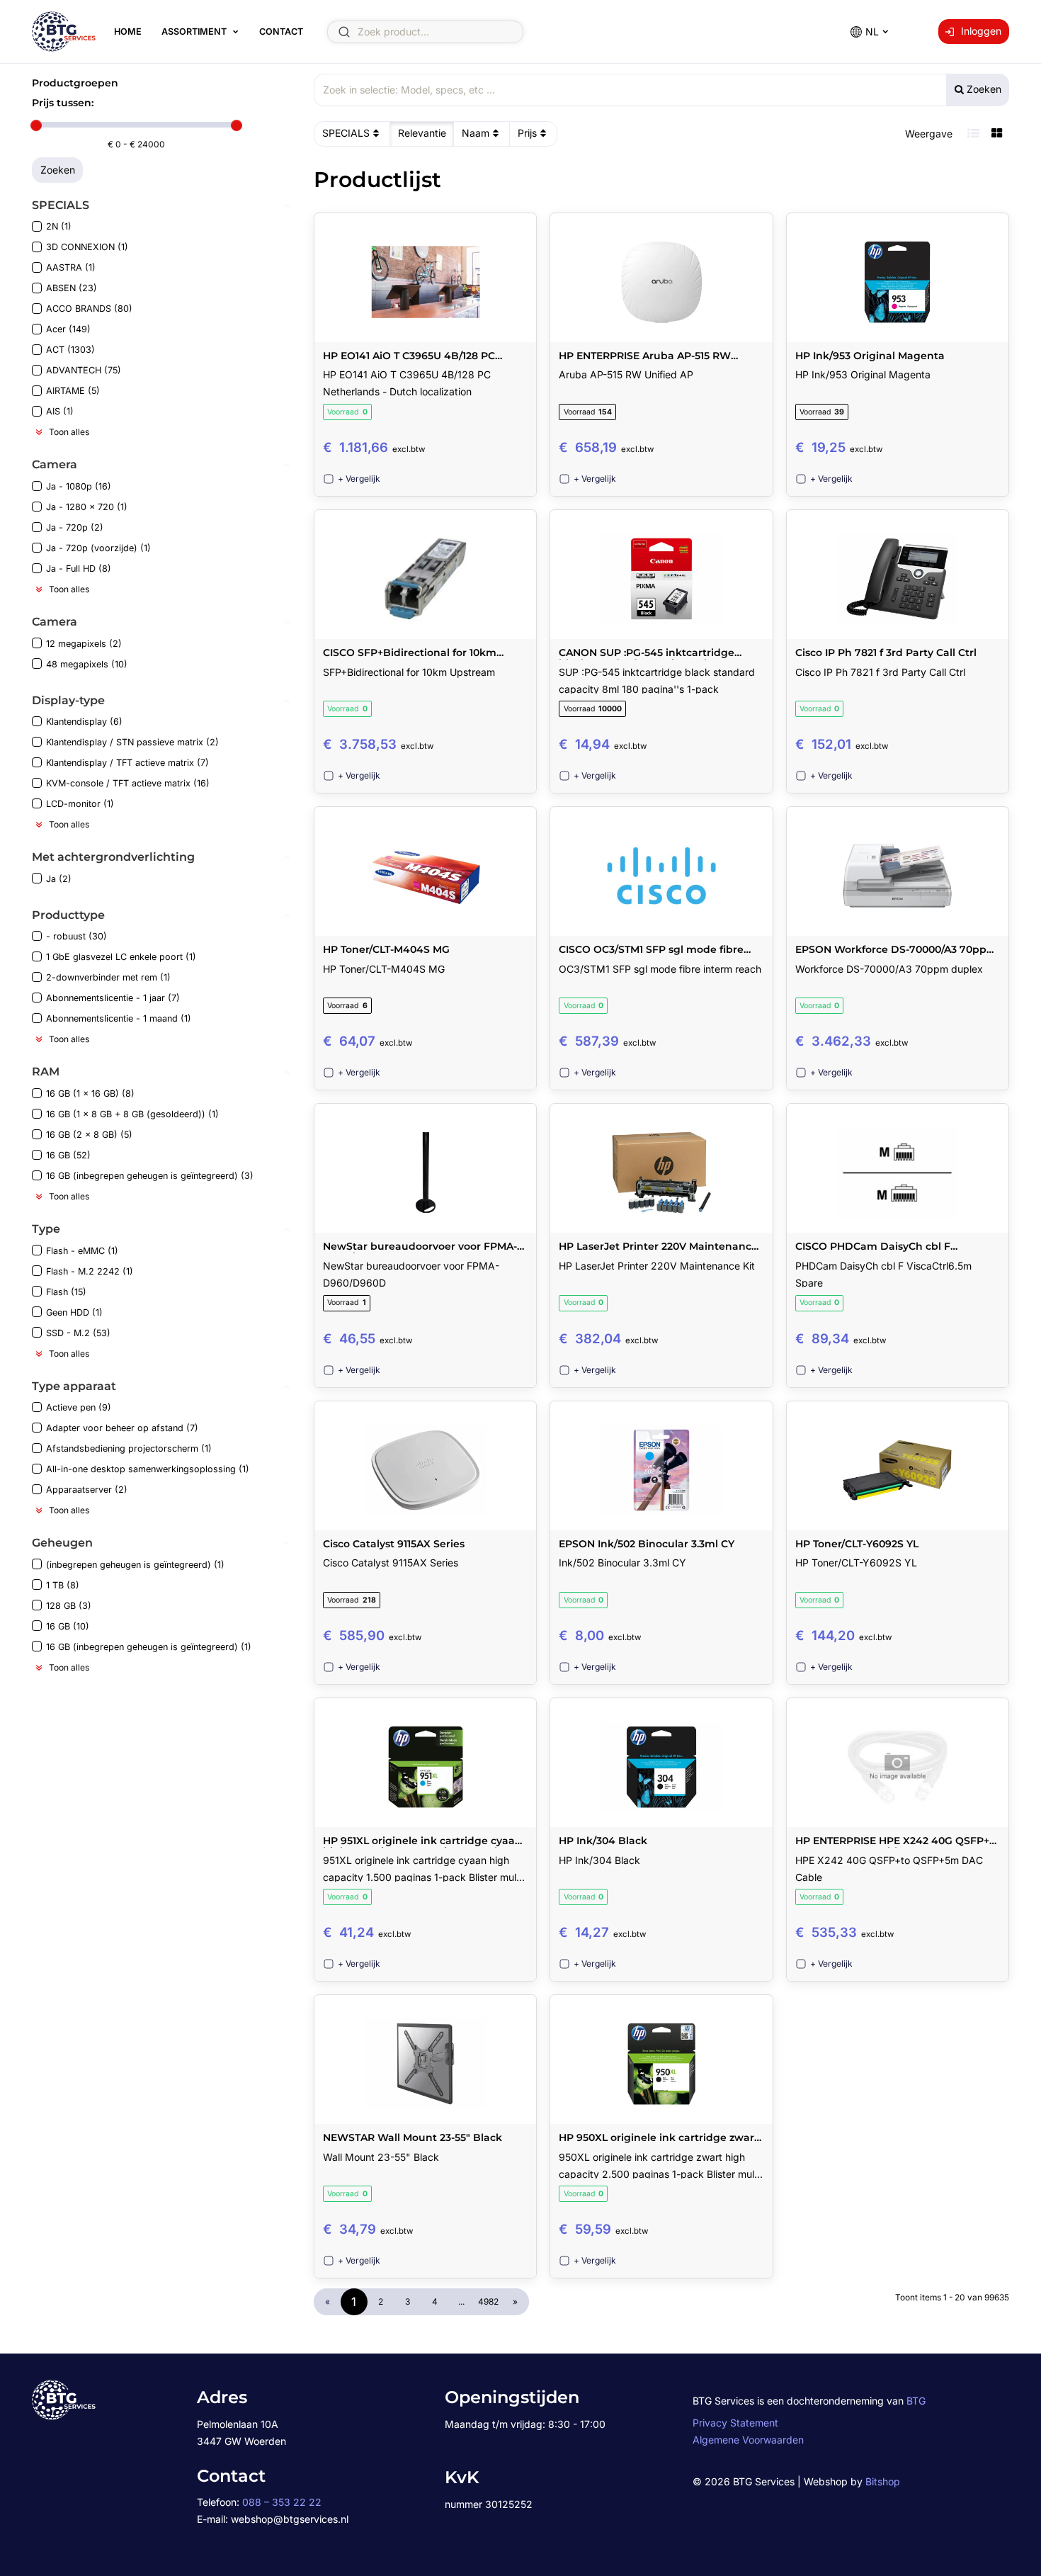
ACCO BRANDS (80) (89, 309)
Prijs (527, 133)
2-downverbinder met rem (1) (108, 977)
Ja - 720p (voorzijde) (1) (98, 548)
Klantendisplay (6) (84, 722)
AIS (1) (60, 411)
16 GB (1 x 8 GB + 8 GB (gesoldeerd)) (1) (132, 1114)
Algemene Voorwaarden (748, 2440)
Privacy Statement (735, 2423)
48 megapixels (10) (87, 664)
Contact (281, 32)
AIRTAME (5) (73, 391)
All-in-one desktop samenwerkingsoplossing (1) (148, 1469)
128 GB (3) (69, 1606)
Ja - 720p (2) (75, 527)
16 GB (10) (68, 1626)
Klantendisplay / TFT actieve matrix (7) (127, 763)
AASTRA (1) (71, 267)
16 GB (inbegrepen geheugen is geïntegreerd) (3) (150, 1176)
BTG (916, 2401)
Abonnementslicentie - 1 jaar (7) (113, 998)
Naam (476, 133)
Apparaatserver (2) (87, 1490)
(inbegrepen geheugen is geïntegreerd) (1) (135, 1565)
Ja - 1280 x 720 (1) (87, 507)
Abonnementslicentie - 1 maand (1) (119, 1018)
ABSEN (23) (72, 288)
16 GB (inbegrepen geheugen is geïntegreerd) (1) (149, 1647)
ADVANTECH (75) (84, 370)
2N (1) (59, 226)
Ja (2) (59, 879)
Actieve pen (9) (79, 1407)
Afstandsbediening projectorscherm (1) (129, 1448)
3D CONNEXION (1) (87, 247)
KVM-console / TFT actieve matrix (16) (128, 783)
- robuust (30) (76, 936)
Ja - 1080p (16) (79, 486)
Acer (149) (68, 329)
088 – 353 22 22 (282, 2502)
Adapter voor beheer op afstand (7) (122, 1428)
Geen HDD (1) (74, 1312)
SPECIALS (346, 133)
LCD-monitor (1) (80, 804)
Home (128, 32)
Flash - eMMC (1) (82, 1251)
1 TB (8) (63, 1585)
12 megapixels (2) (84, 644)
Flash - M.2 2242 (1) (90, 1271)
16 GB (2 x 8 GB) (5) (89, 1135)
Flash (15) (66, 1292)
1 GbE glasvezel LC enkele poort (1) (121, 957)
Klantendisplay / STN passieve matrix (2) (132, 742)
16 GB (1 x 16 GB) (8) (90, 1094)
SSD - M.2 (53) (78, 1333)
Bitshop (883, 2481)
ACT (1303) (70, 350)
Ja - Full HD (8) (79, 569)
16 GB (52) (68, 1155)
